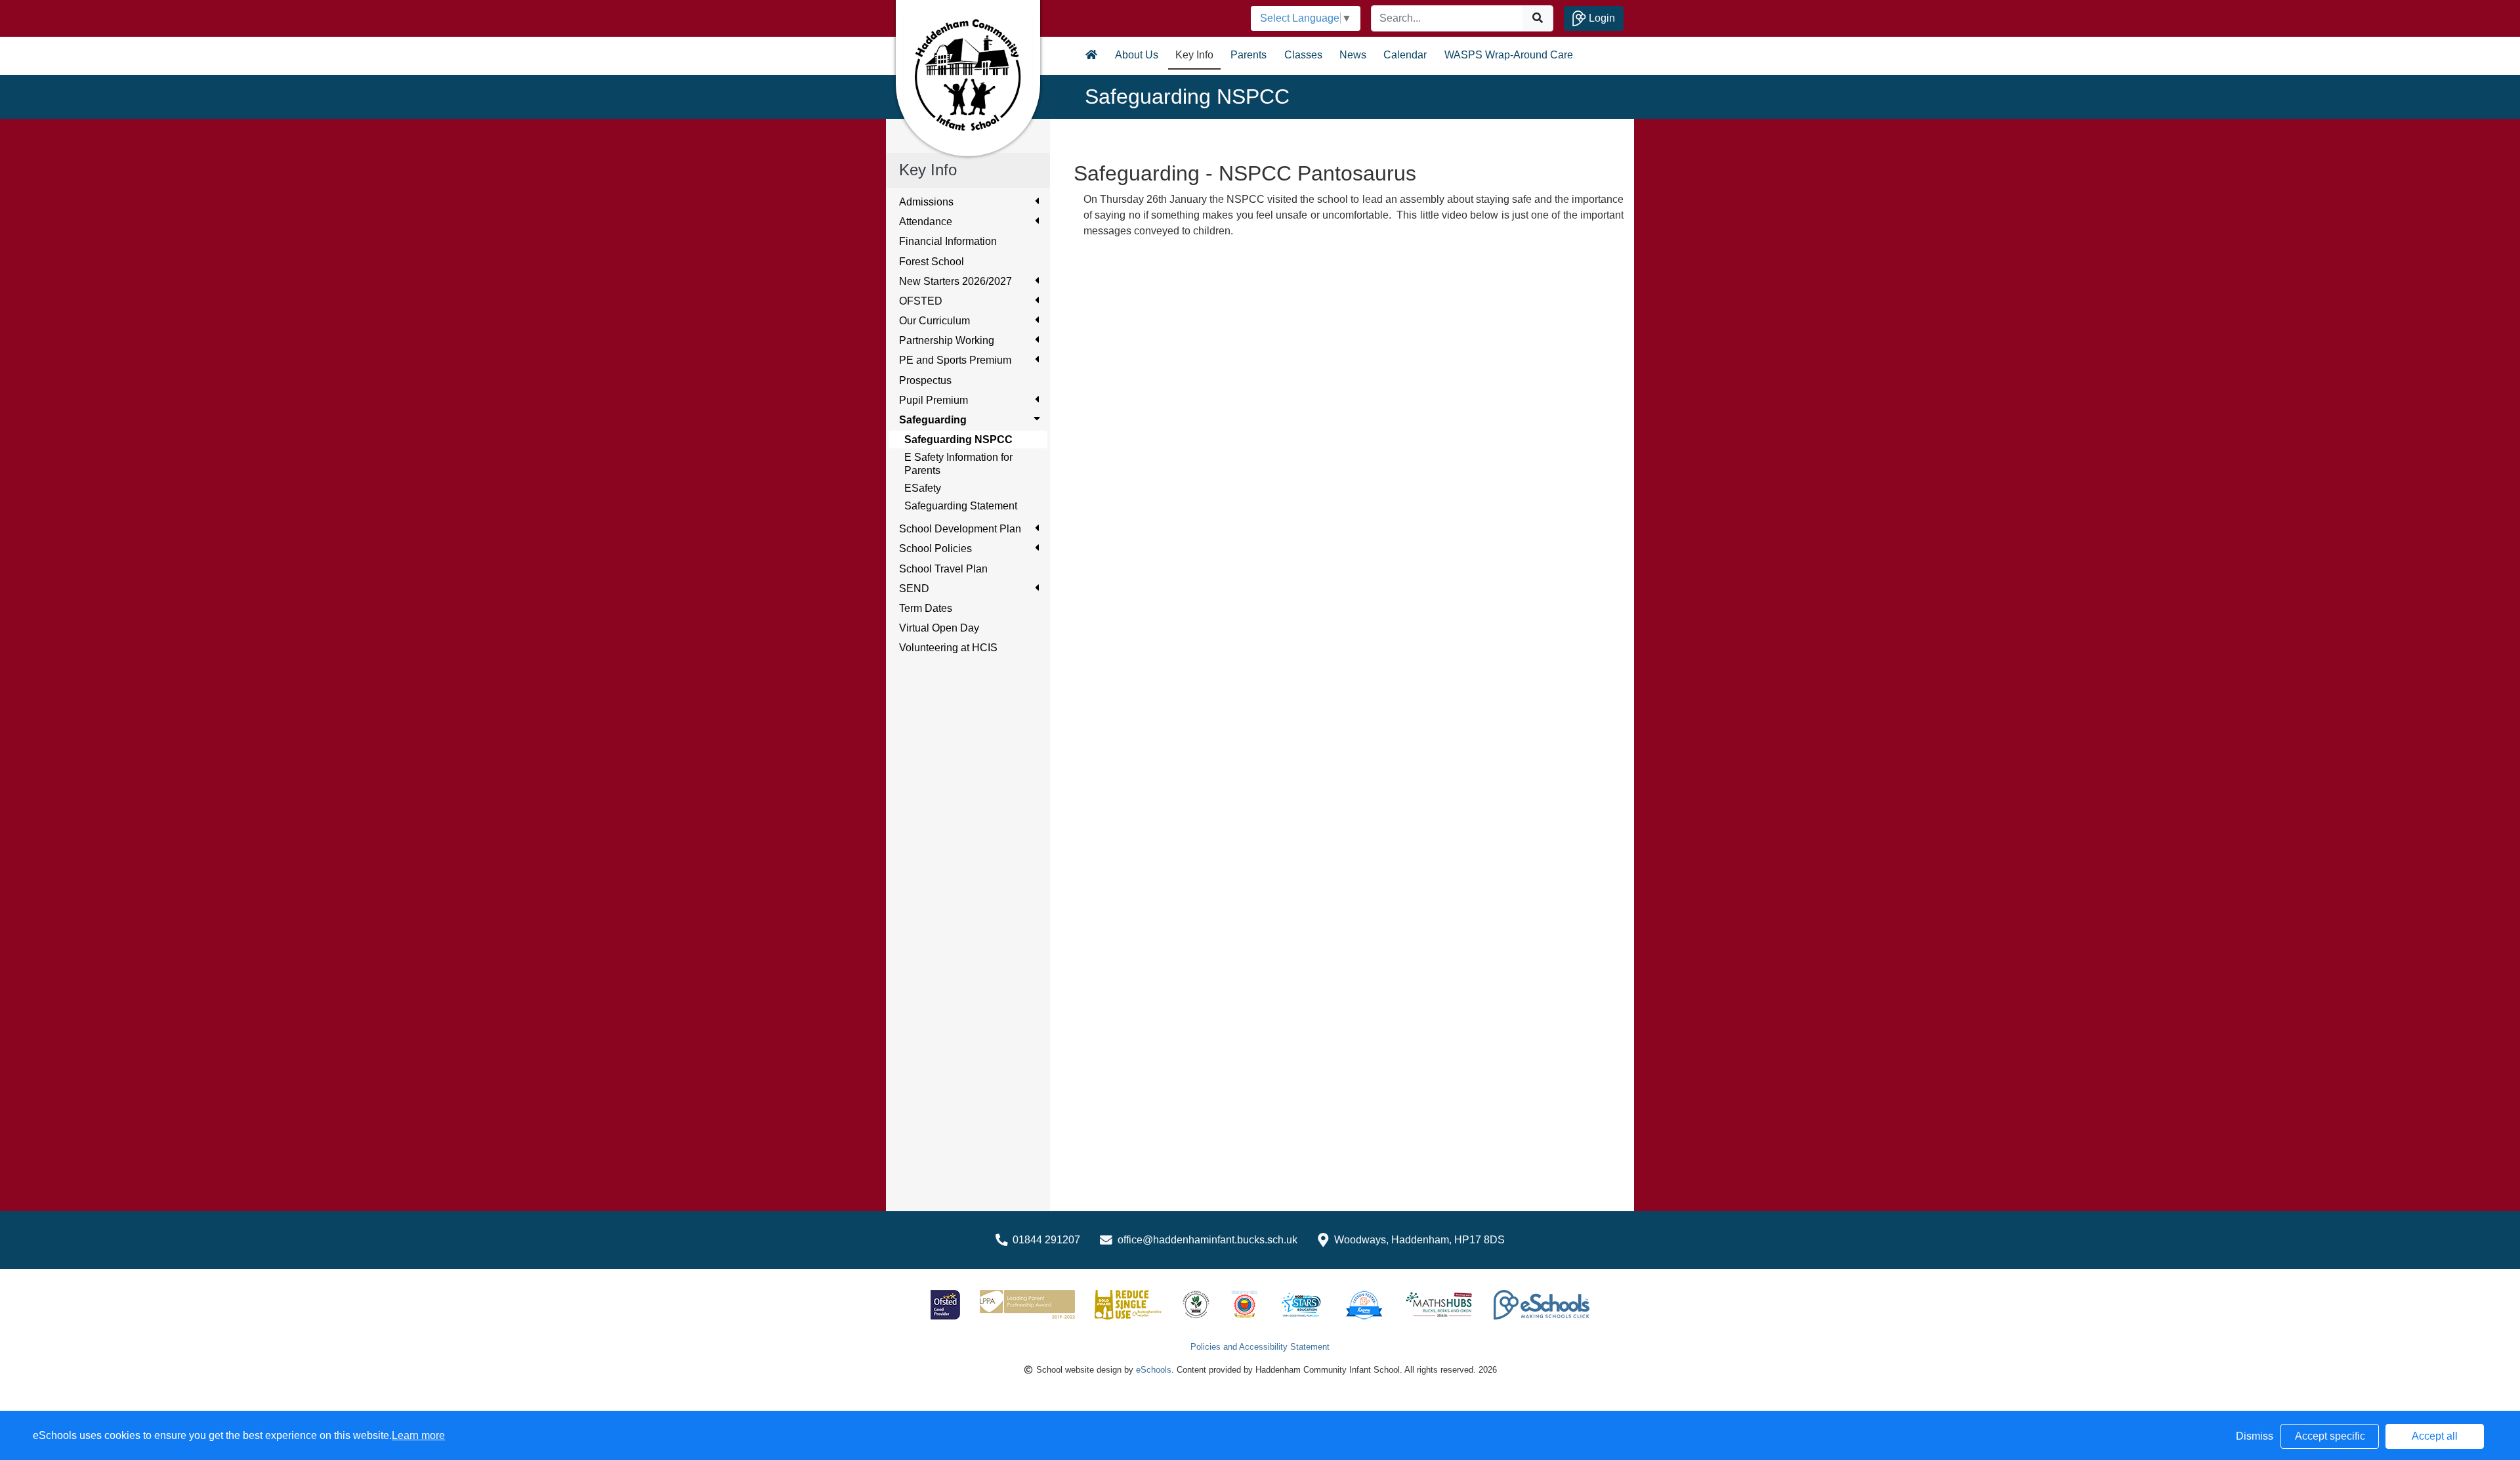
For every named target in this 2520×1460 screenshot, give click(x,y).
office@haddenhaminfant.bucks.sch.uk (1207, 1240)
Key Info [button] (1194, 55)
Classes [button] (1303, 55)
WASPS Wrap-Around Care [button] (1509, 55)
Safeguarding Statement (961, 506)
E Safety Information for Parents (958, 463)
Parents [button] (1249, 55)
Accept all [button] (2435, 1436)
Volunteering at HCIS (948, 648)
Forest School (932, 262)
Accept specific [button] (2330, 1436)
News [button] (1353, 55)
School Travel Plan (943, 569)
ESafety (923, 488)
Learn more (418, 1435)
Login (1601, 18)
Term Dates (926, 608)
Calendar (1405, 55)
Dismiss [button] (2255, 1436)
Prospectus (925, 380)
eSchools (1154, 1370)
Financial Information (948, 241)
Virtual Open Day (939, 628)
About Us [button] (1137, 55)
